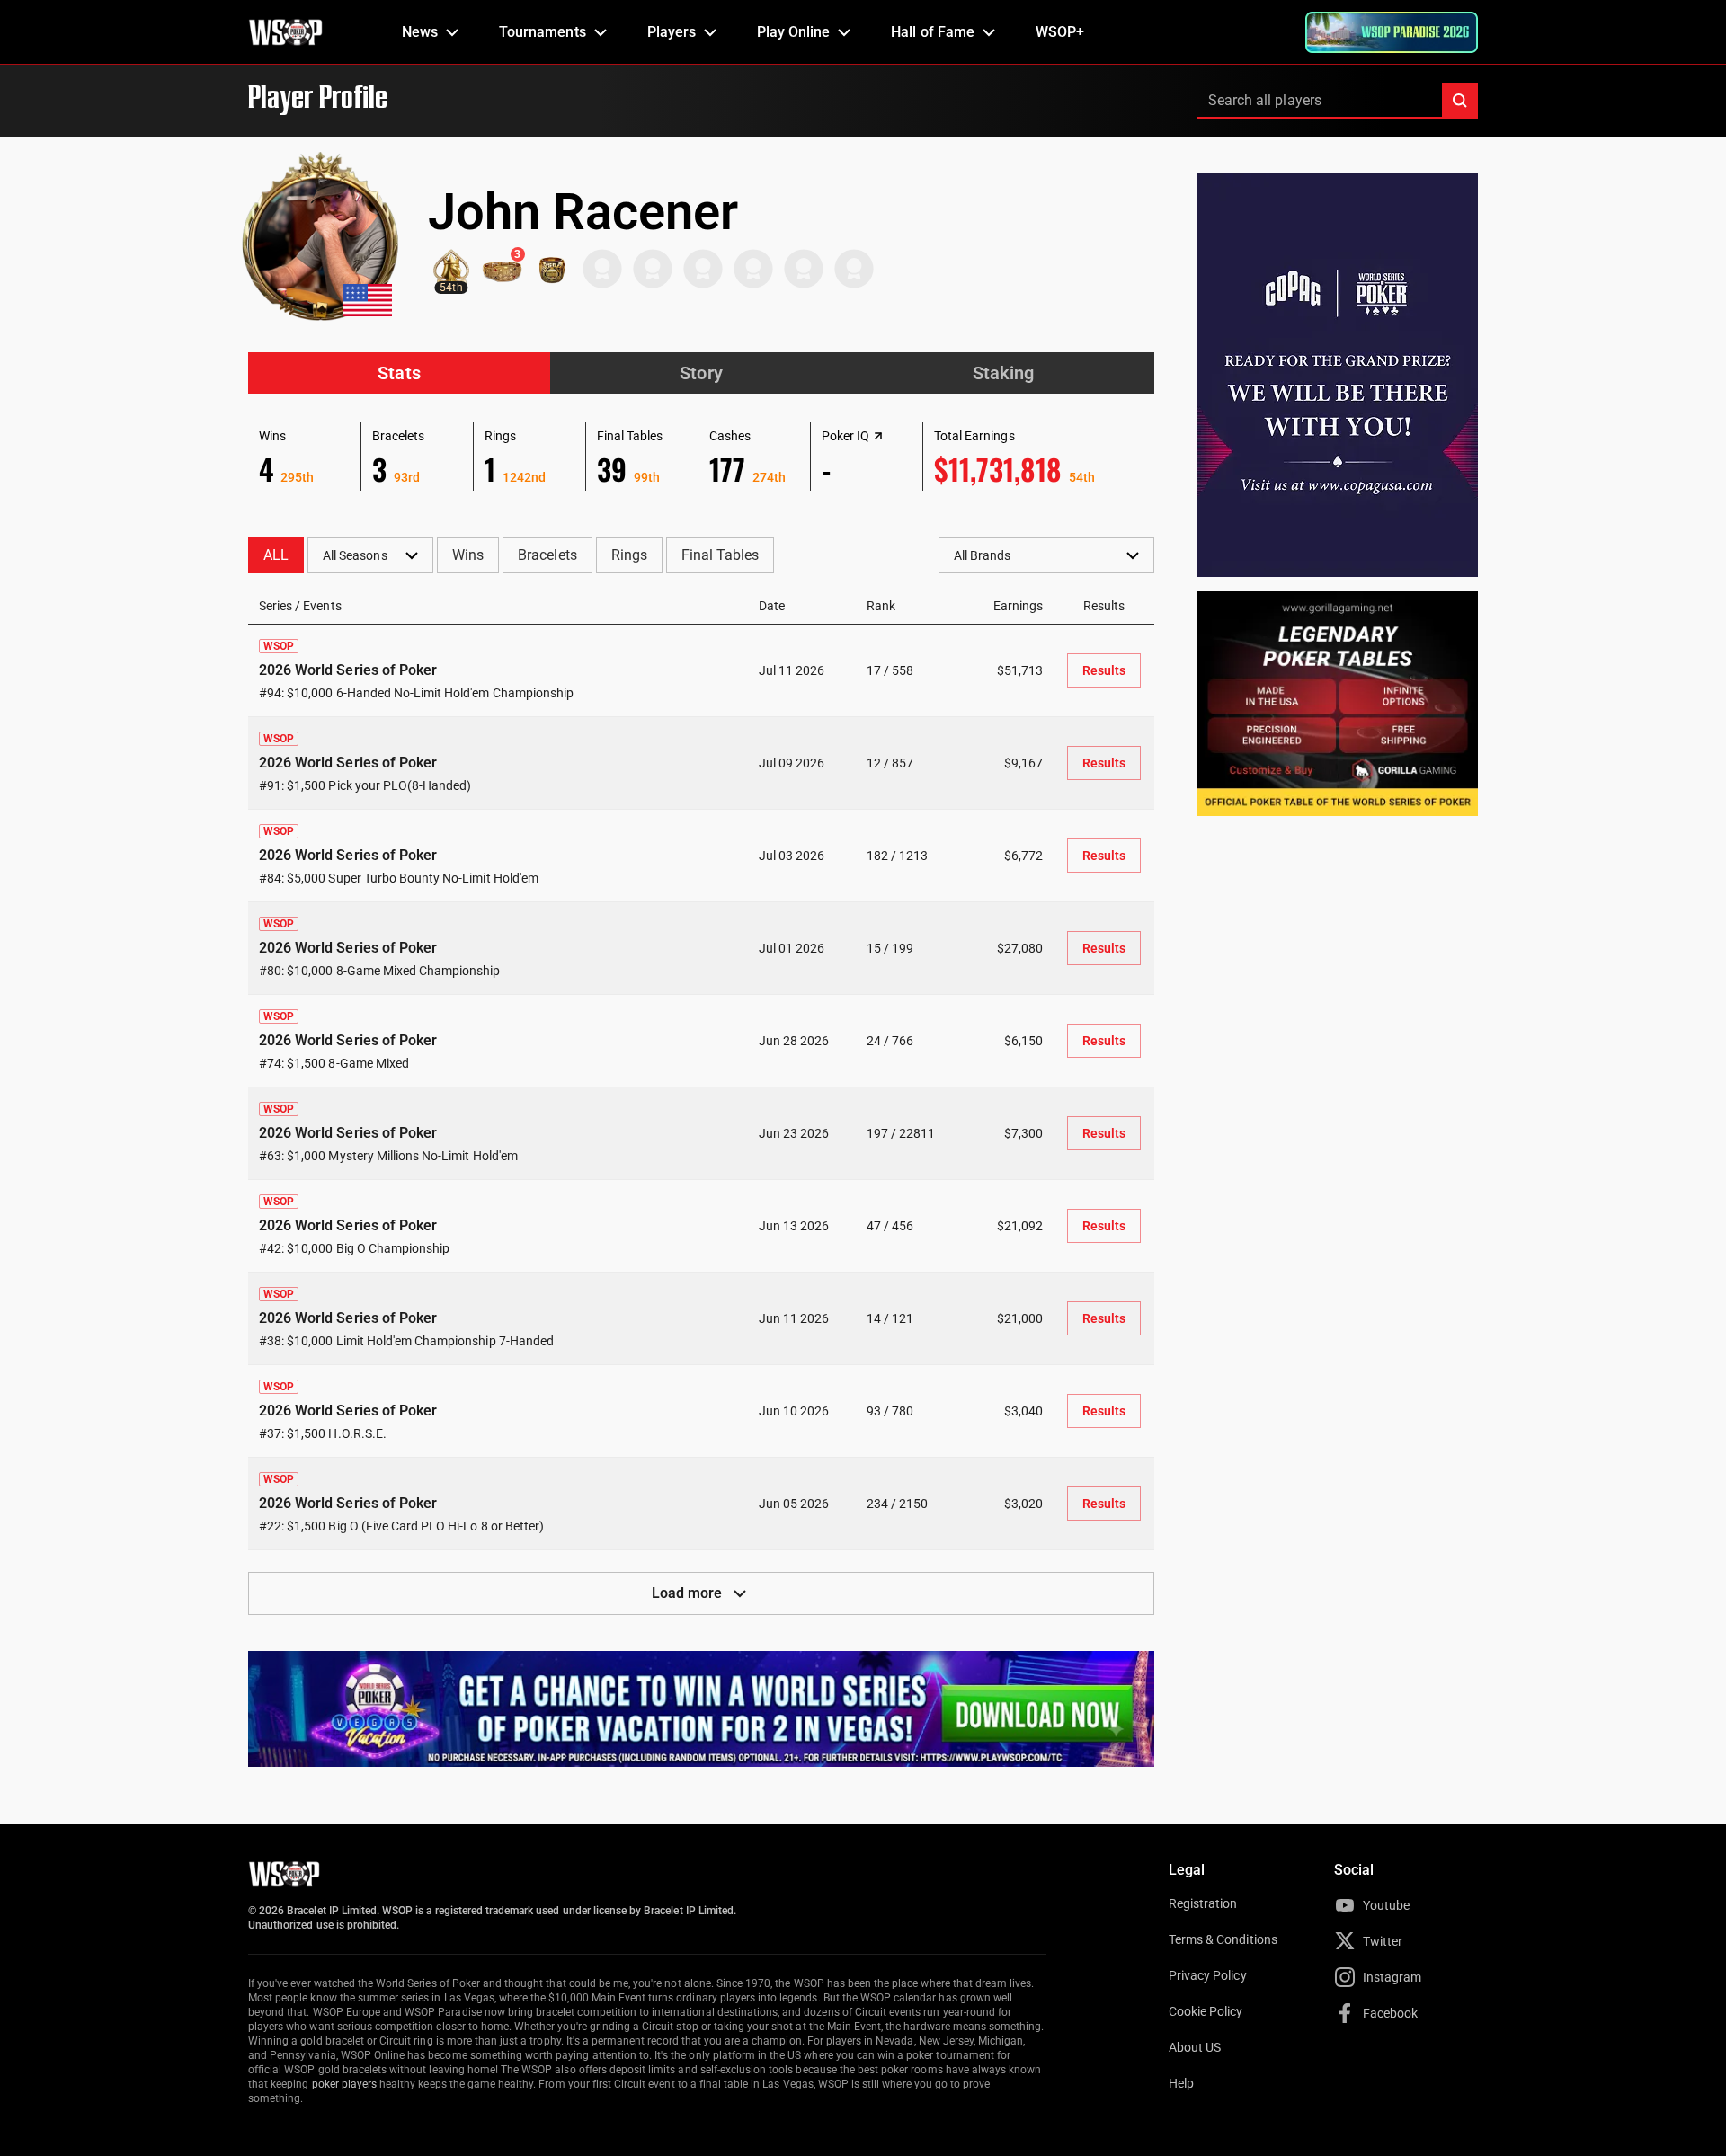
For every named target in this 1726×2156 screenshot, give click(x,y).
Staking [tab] (1003, 373)
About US (1195, 2047)
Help (1181, 2083)
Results (1104, 670)
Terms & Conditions (1223, 1939)
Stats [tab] (399, 373)
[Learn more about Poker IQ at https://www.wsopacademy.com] (878, 436)
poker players (345, 2084)
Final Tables (720, 555)
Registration (1203, 1903)
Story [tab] (701, 373)
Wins (468, 555)
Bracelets (547, 555)
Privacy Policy (1208, 1975)
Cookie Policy (1206, 2011)
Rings (629, 555)
